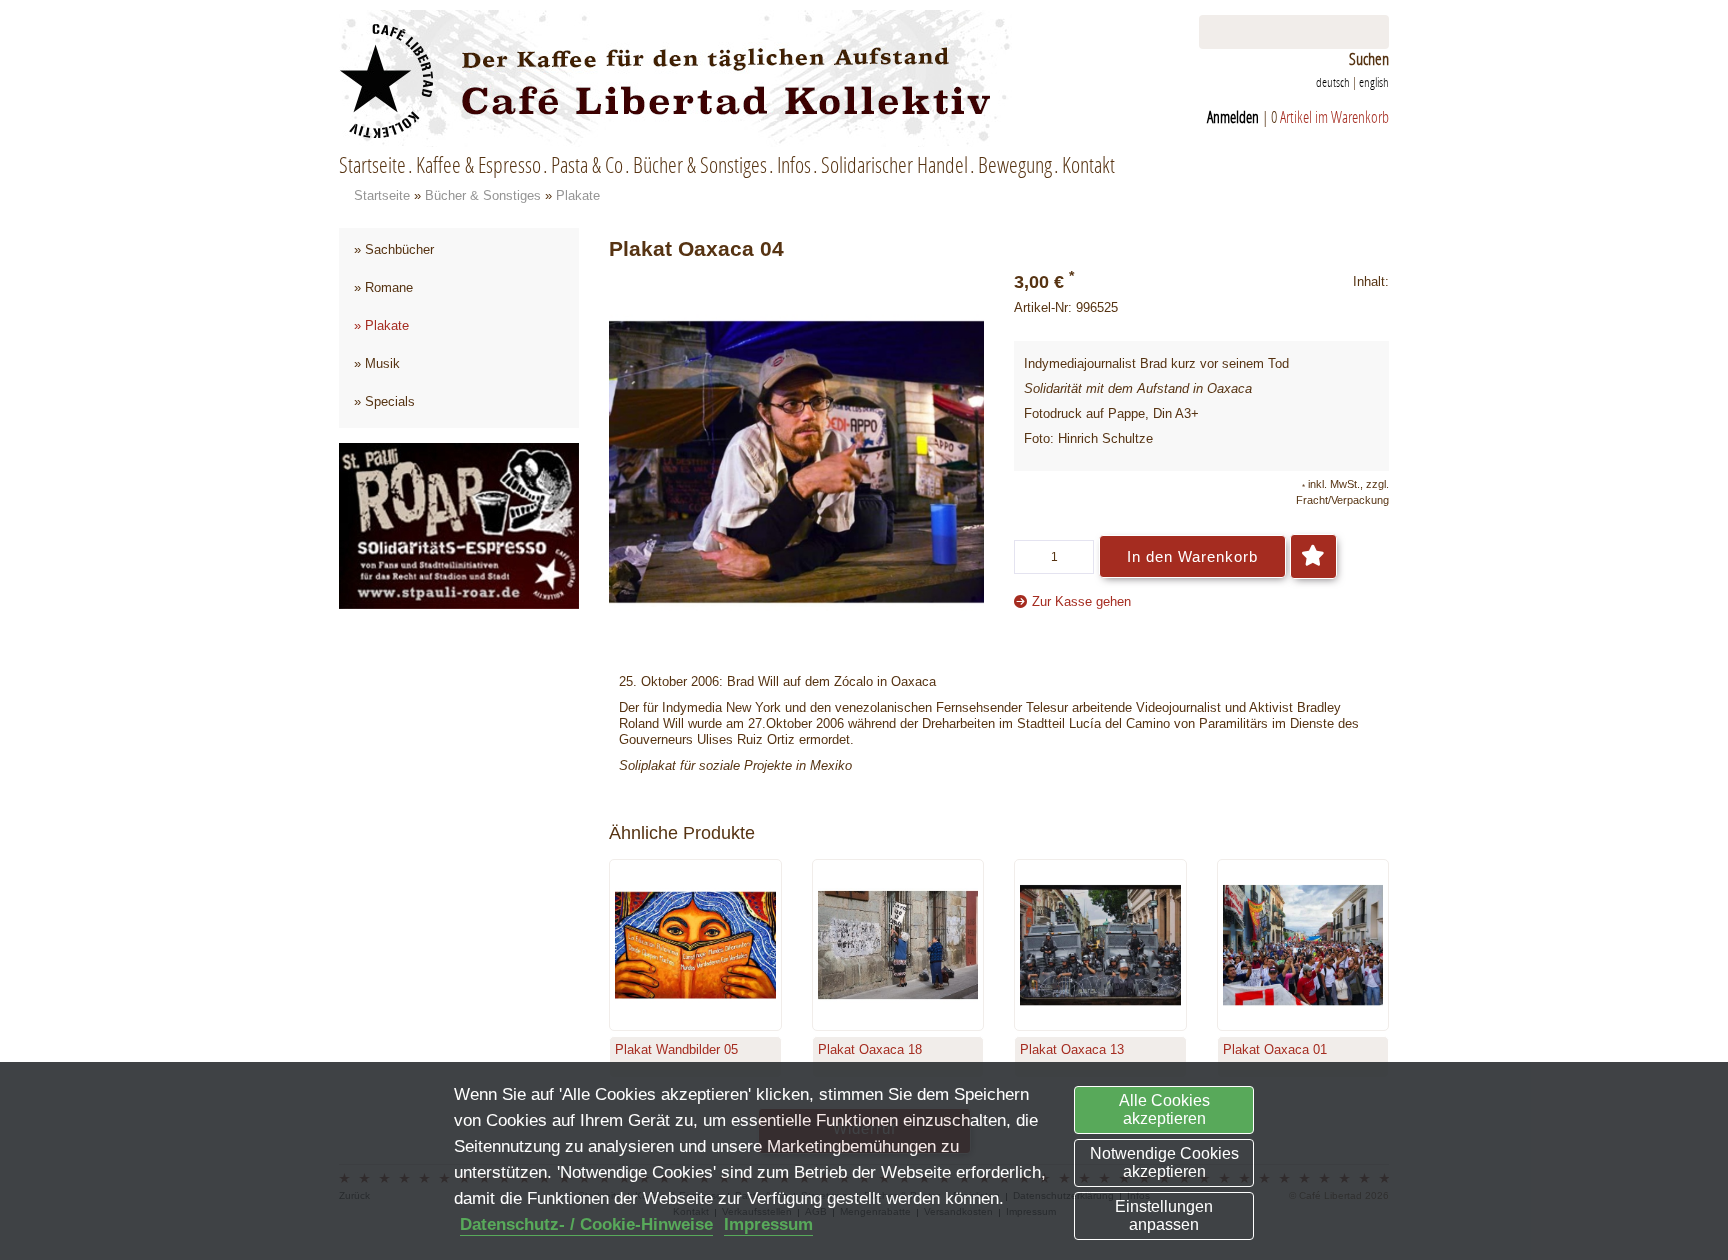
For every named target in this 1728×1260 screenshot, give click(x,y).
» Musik (377, 363)
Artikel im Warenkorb (1334, 116)
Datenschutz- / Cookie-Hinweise (586, 1224)
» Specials (384, 401)
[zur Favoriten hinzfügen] (1313, 556)
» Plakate (381, 325)
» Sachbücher (394, 249)
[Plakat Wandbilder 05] (695, 945)
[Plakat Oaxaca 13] (1100, 945)
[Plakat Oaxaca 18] (898, 945)
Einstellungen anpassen (1164, 1215)
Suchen (1369, 59)
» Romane (383, 287)
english (1374, 82)
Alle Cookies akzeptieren (1164, 1109)
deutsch (1333, 82)
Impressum (768, 1224)
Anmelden (1233, 116)
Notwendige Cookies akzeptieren (1164, 1162)
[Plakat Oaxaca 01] (1303, 945)
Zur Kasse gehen (1081, 601)
